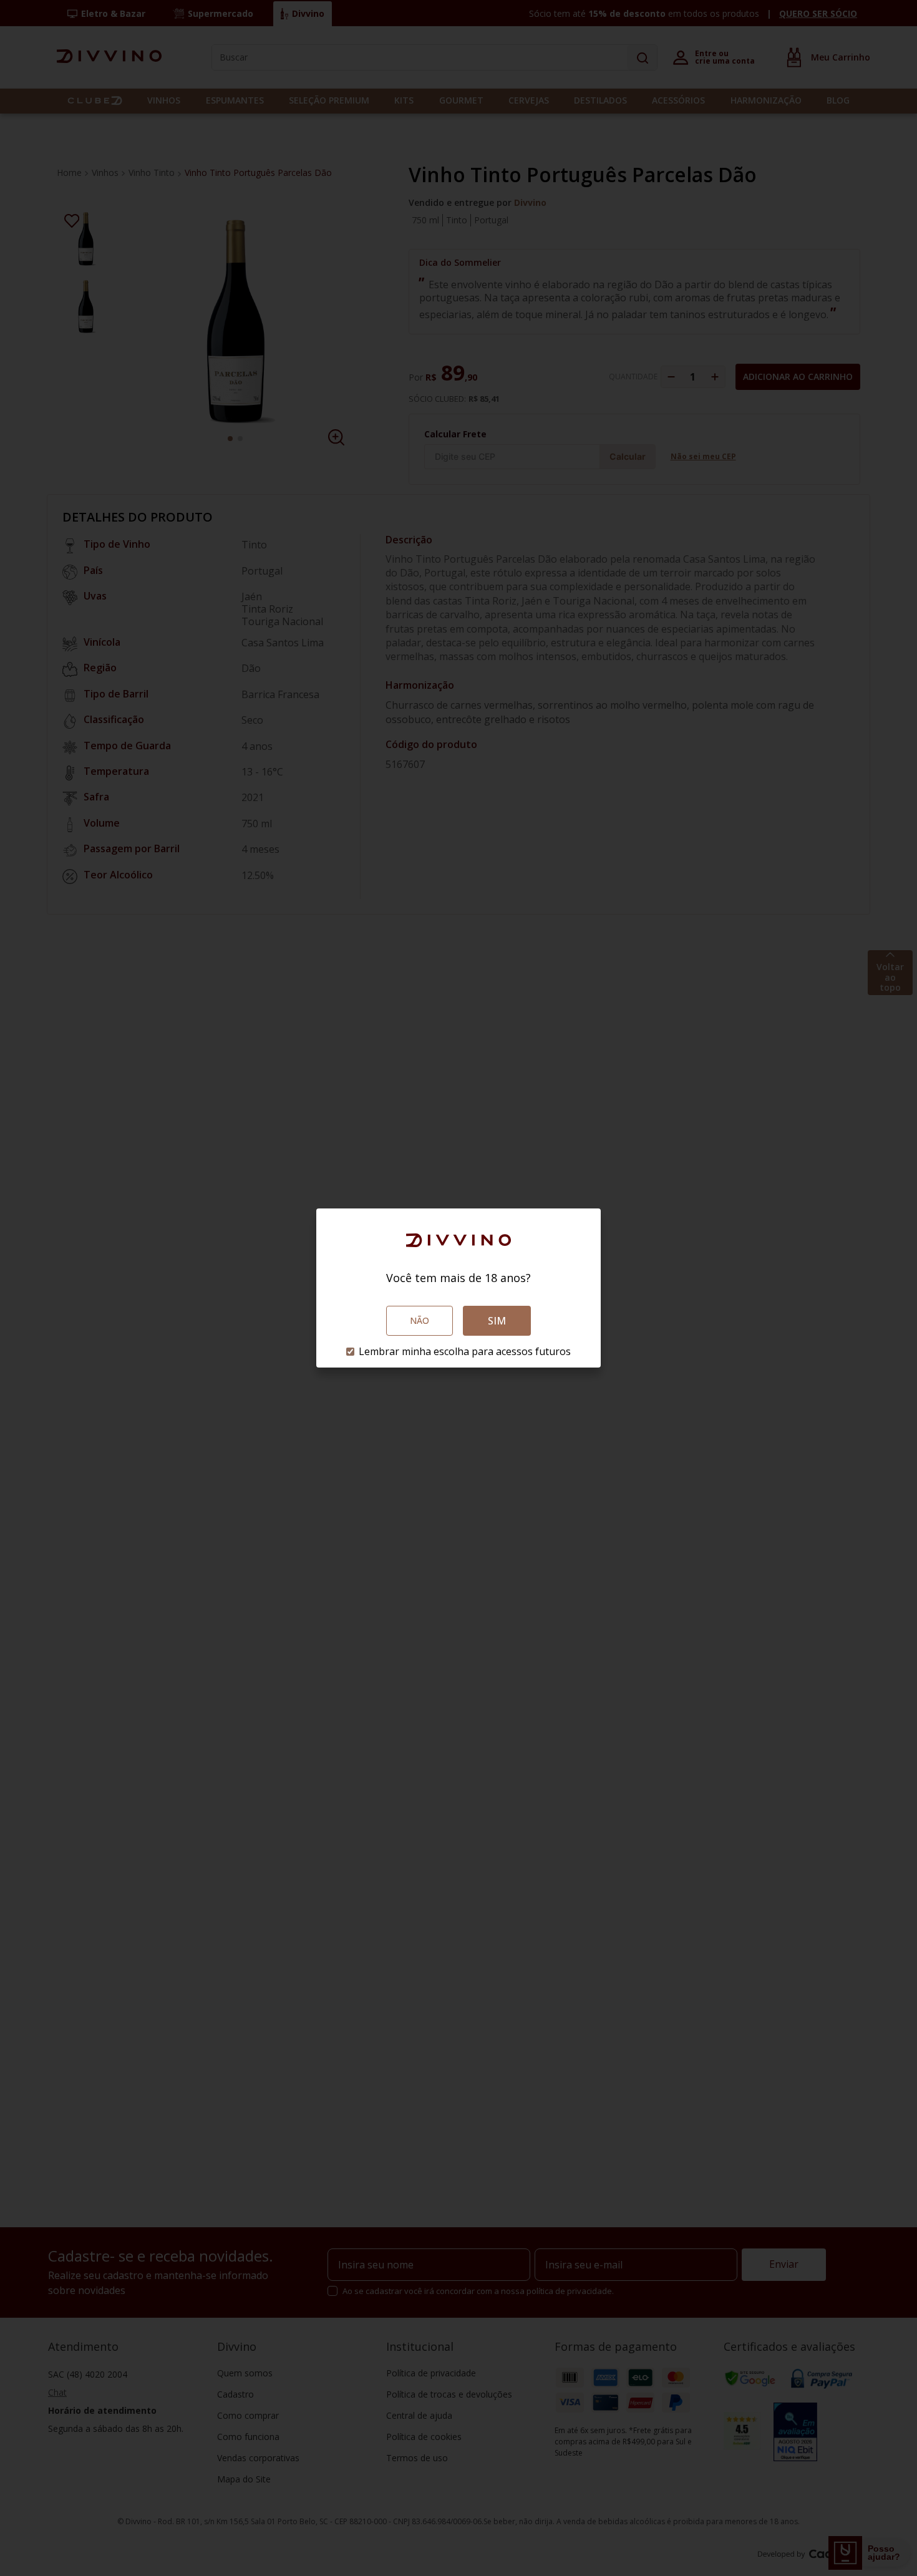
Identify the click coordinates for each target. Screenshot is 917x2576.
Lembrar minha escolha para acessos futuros (465, 1351)
